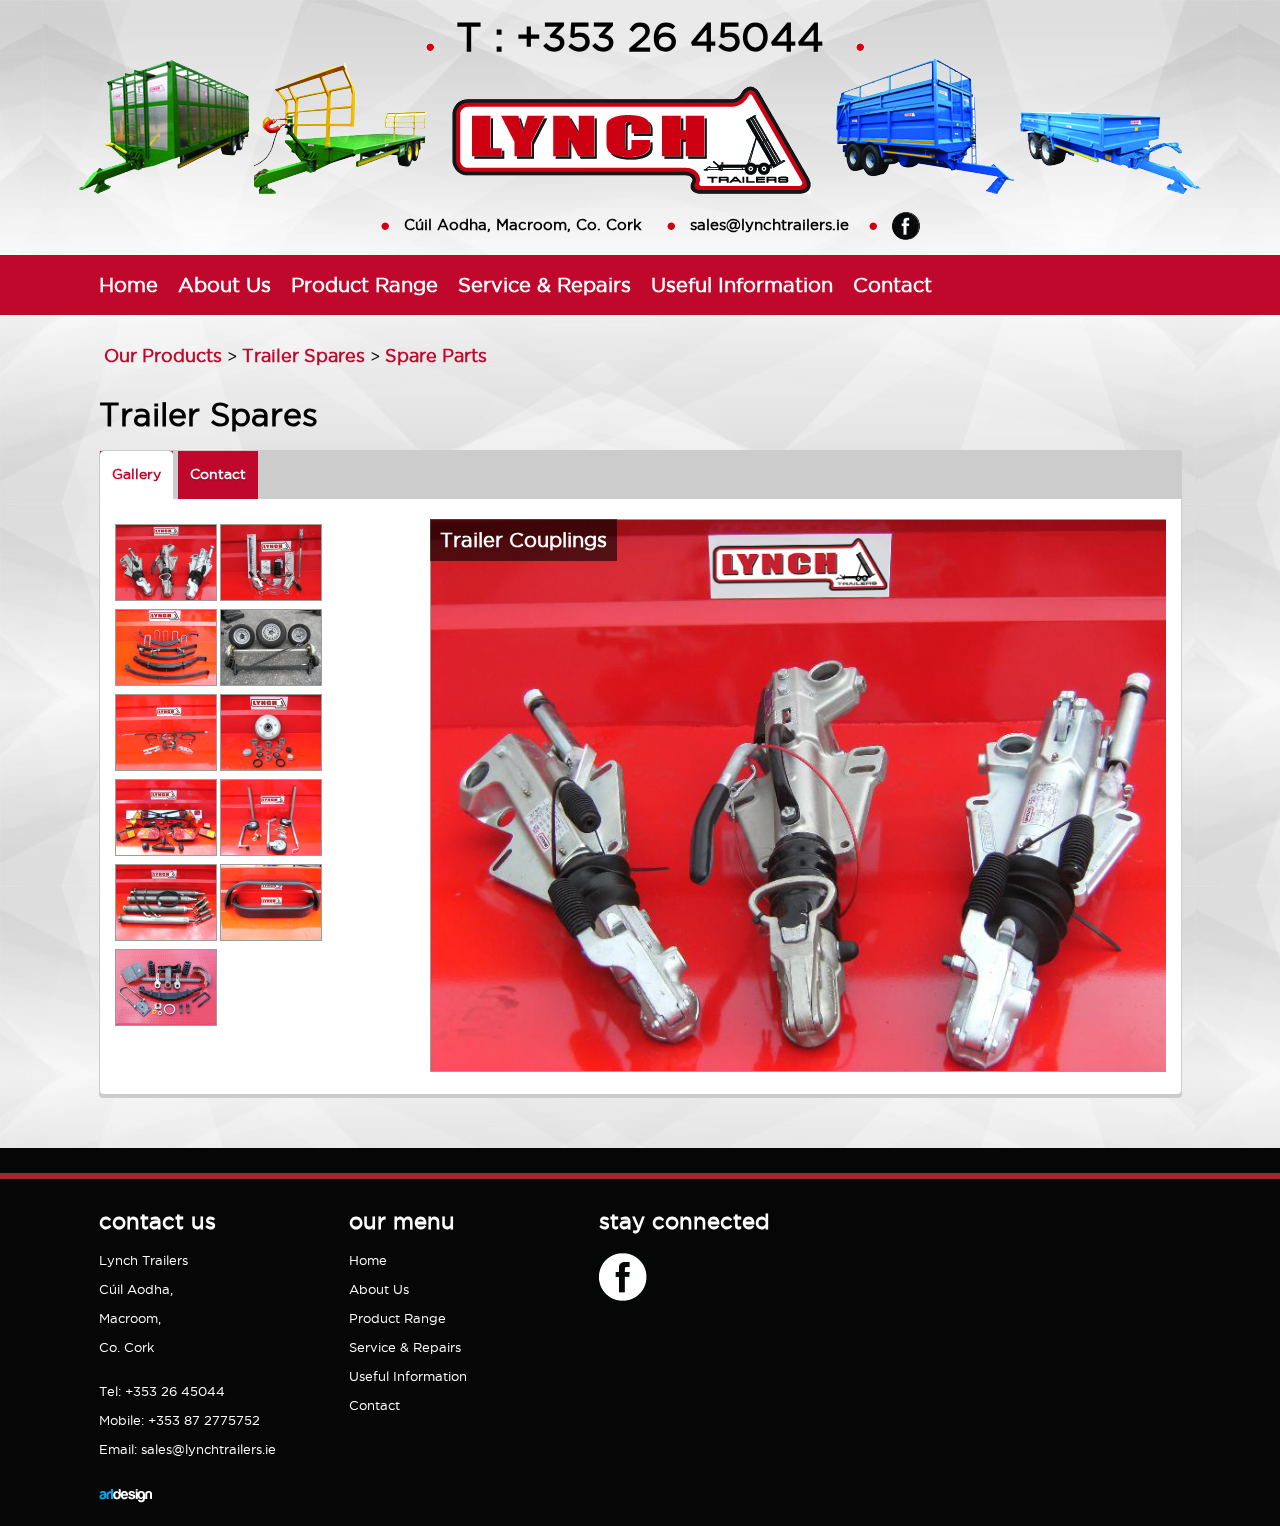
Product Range (364, 284)
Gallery (136, 474)
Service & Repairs (544, 284)
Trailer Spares (303, 355)
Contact (892, 284)
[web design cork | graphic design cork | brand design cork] (125, 1517)
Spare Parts (436, 355)
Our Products (163, 355)
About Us (224, 284)
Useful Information (742, 284)
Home (128, 284)
